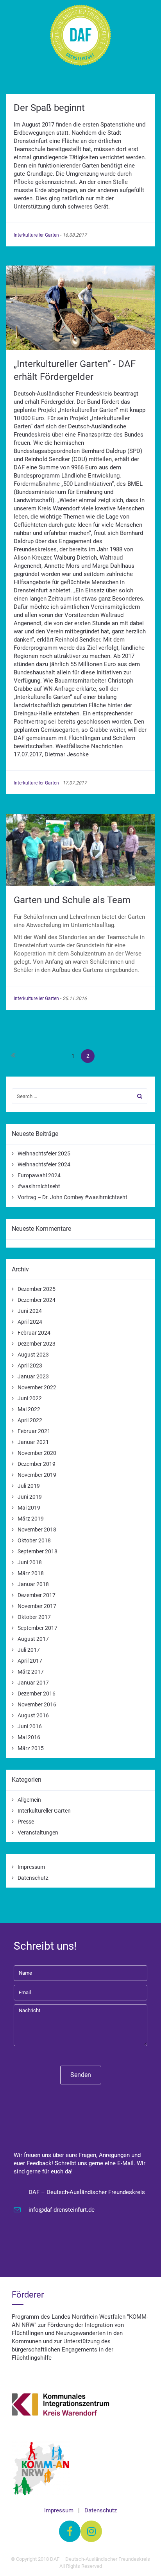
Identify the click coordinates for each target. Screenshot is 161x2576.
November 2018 (37, 1530)
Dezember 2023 (37, 1344)
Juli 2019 (29, 1486)
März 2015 (31, 1748)
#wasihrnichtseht (39, 1186)
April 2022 (30, 1420)
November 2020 (37, 1453)
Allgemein (29, 1800)
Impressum (31, 1867)
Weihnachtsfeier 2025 (44, 1153)
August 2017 (33, 1639)
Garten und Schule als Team (72, 900)
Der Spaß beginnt (49, 108)
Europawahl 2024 (39, 1175)
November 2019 (37, 1475)
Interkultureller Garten (36, 235)
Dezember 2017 (37, 1595)
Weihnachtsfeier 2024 (44, 1164)
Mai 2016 (29, 1737)
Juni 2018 (30, 1562)
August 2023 (33, 1355)
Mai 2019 (29, 1508)
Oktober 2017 (34, 1617)
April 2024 (30, 1322)
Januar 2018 (33, 1584)
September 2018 (38, 1551)
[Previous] (13, 1056)
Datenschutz (33, 1878)
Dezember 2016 (37, 1694)
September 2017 (38, 1628)
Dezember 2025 (37, 1289)
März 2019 (31, 1519)
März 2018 (31, 1573)
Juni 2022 (30, 1398)
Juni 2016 (30, 1726)
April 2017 (30, 1661)
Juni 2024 (30, 1311)
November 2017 (37, 1606)
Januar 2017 (33, 1683)
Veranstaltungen (38, 1833)
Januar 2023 (33, 1376)
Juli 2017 (29, 1650)
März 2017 (31, 1672)
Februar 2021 (34, 1431)
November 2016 (37, 1704)
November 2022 (37, 1387)
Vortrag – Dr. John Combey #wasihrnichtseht (72, 1197)
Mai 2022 (29, 1409)
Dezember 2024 (37, 1300)
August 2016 (33, 1715)
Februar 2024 (34, 1333)
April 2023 (30, 1366)
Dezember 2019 (37, 1464)
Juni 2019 (30, 1497)
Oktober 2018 (34, 1540)
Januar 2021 (33, 1442)
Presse (26, 1822)
